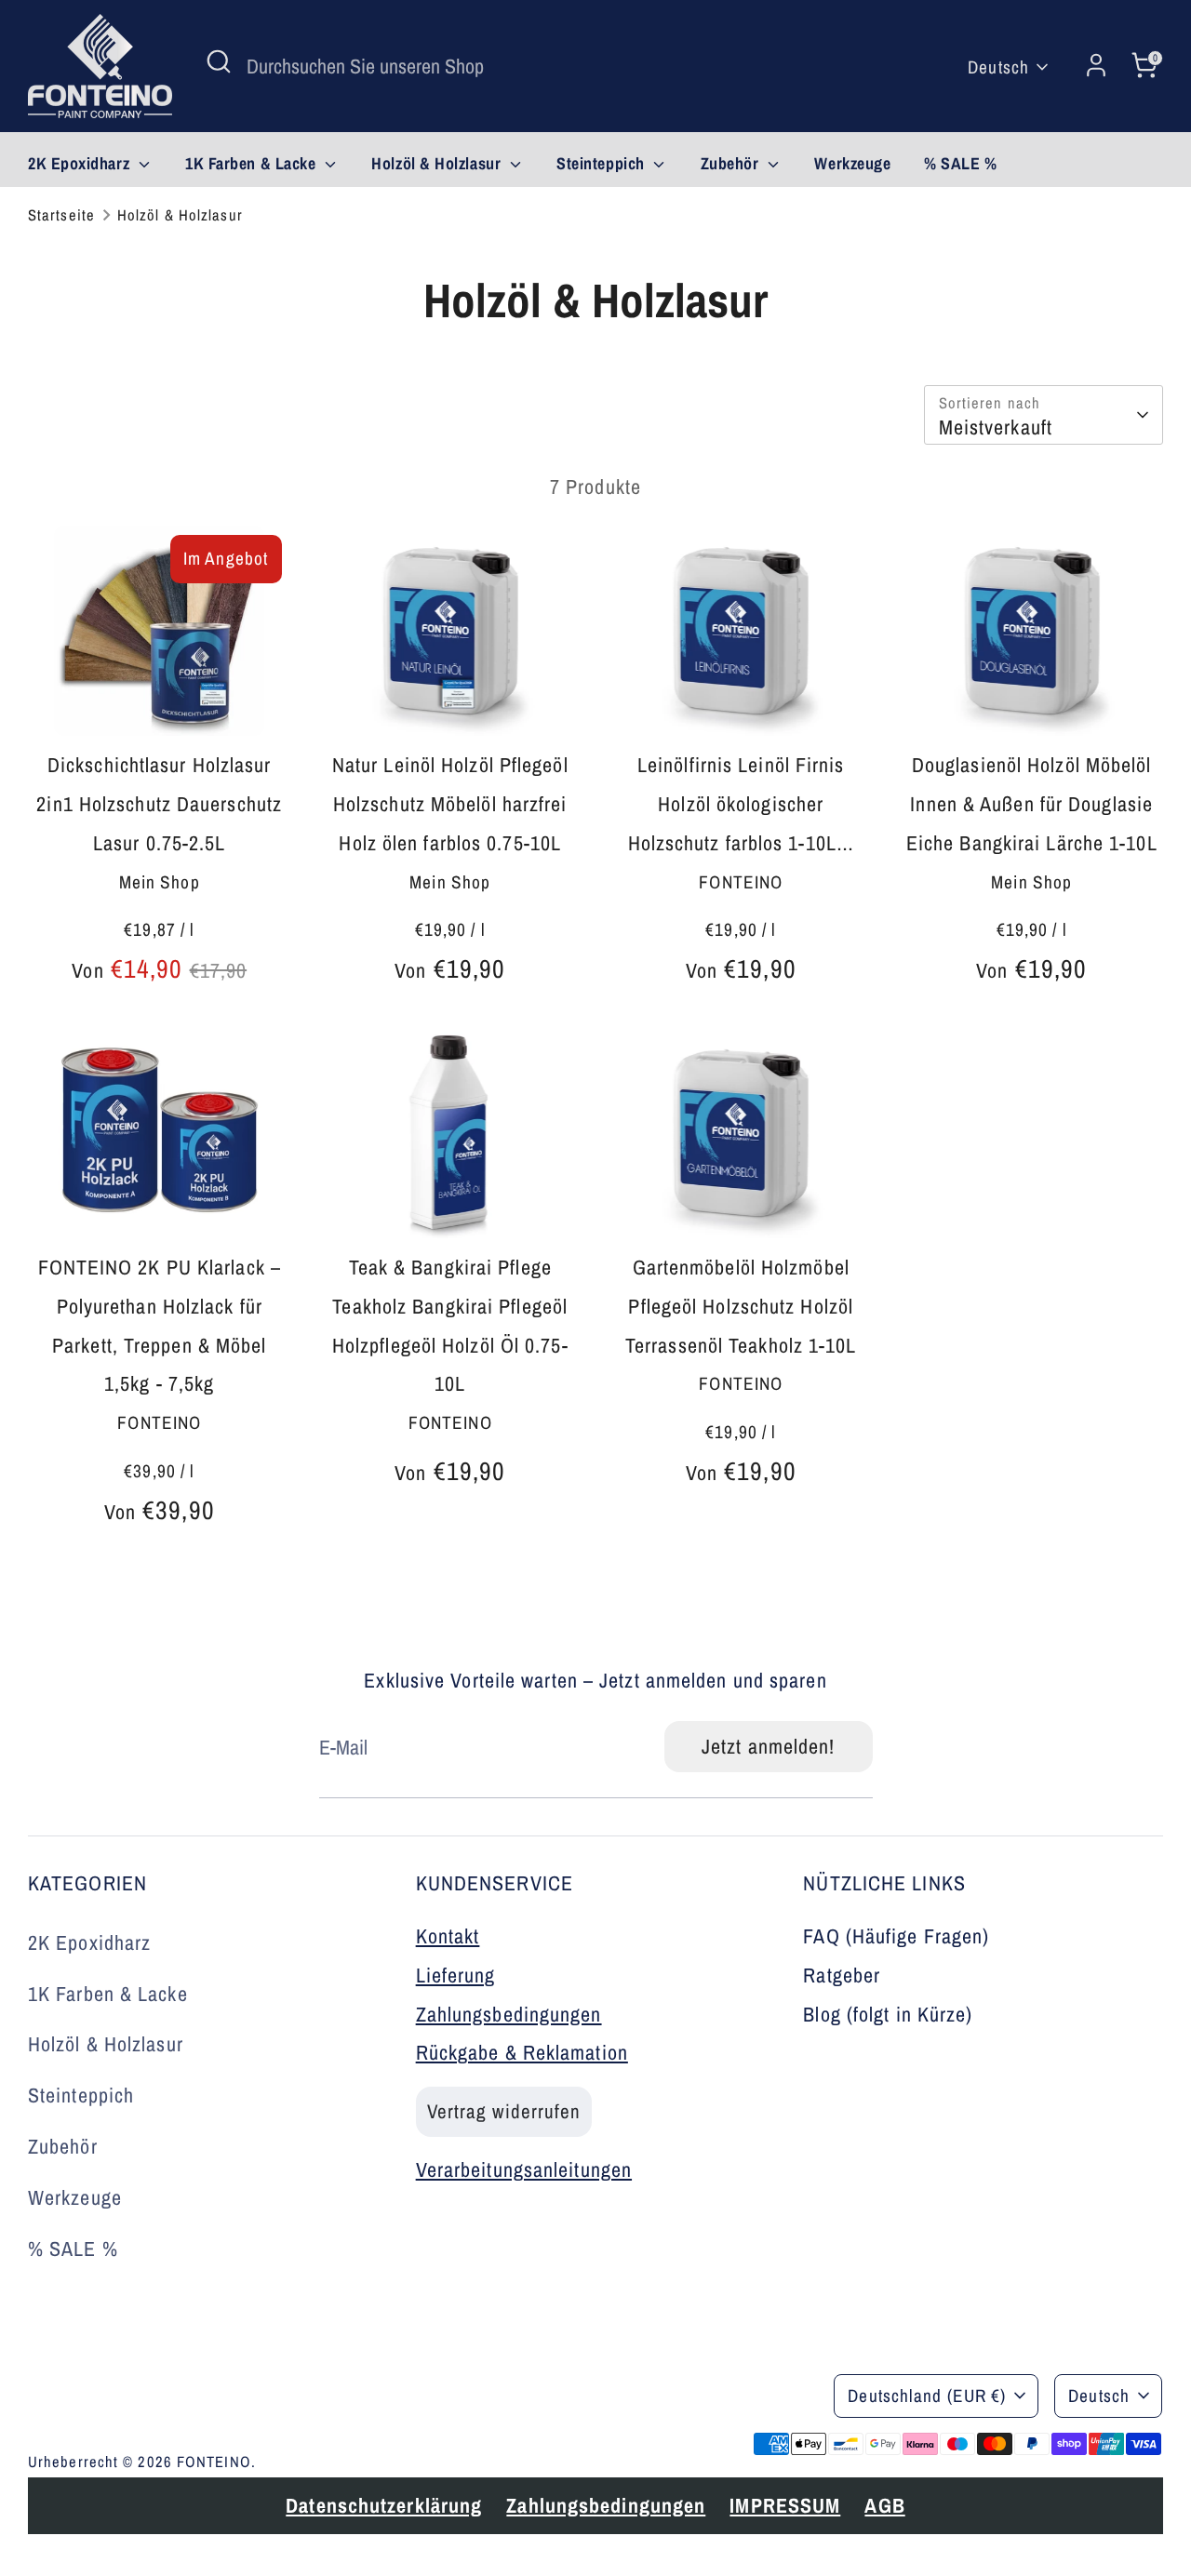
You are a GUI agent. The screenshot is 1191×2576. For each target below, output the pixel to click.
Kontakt (448, 1936)
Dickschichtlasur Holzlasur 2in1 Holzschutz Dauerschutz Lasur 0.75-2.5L (159, 804)
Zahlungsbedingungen (509, 2014)
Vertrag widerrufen (504, 2111)
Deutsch (998, 67)
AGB (636, 2420)
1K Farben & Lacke (253, 163)
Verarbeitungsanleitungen (524, 2169)
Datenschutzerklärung (135, 2420)
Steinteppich (602, 163)
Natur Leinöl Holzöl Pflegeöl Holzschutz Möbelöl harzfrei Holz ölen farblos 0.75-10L (450, 804)
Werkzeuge (852, 163)
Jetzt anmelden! (769, 1746)
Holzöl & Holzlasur (438, 163)
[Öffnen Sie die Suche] (219, 61)
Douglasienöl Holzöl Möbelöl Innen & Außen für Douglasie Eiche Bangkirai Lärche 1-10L (1032, 804)
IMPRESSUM (536, 2420)
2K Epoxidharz (81, 163)
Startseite (61, 215)
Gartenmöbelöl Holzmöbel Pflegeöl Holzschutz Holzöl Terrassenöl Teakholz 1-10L (741, 1306)
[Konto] (1096, 66)
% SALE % (960, 163)
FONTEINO (214, 2462)
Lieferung (456, 1975)
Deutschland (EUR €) (927, 2396)
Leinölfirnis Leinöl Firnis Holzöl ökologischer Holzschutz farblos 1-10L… (742, 804)
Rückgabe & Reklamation (522, 2052)
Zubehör (732, 163)
